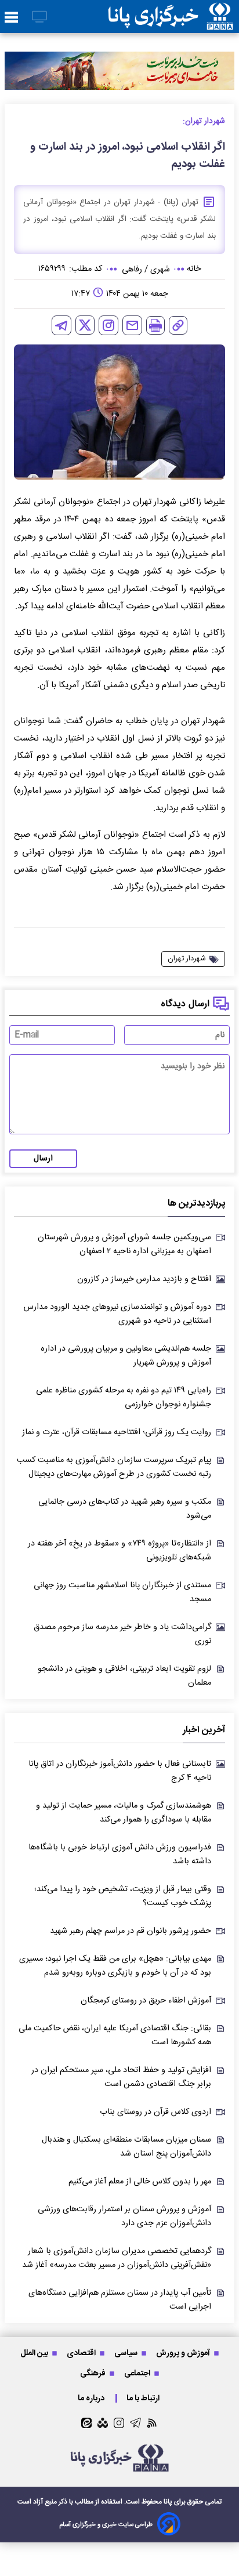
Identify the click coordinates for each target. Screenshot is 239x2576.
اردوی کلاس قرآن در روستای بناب (155, 2112)
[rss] (152, 2423)
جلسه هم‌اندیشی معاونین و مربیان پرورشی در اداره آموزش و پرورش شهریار (126, 1356)
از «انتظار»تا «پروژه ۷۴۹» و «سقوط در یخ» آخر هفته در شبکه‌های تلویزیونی (119, 1551)
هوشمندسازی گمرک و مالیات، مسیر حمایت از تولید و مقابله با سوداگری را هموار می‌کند (124, 1813)
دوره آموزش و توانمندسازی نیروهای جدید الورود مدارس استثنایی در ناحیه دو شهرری (117, 1314)
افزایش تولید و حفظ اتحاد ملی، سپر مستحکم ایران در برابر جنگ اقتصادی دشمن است (121, 2077)
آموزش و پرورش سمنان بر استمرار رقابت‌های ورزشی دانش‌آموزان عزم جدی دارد (124, 2216)
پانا (168, 2502)
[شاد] (103, 2423)
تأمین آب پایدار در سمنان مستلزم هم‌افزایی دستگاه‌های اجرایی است (120, 2300)
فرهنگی (94, 2373)
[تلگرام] (61, 325)
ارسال (43, 1159)
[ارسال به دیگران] (132, 325)
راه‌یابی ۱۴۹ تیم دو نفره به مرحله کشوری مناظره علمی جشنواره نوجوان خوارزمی (124, 1398)
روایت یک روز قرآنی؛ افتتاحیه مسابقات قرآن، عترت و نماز (117, 1432)
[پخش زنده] (39, 18)
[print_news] (155, 325)
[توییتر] (85, 325)
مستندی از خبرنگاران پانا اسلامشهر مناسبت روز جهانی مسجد (122, 1592)
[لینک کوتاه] (178, 325)
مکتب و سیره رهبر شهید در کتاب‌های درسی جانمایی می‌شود (125, 1509)
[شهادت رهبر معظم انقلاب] (119, 70)
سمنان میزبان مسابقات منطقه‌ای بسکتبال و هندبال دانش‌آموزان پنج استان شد (126, 2147)
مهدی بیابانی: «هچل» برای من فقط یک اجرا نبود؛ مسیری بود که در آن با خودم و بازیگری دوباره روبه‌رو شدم (115, 1966)
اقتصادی (82, 2353)
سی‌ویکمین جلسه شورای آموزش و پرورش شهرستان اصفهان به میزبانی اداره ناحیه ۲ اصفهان (124, 1245)
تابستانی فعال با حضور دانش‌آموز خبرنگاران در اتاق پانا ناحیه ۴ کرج (120, 1771)
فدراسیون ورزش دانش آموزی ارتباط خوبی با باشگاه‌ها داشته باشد (120, 1855)
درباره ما (92, 2398)
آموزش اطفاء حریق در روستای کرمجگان (146, 2001)
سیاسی (127, 2353)
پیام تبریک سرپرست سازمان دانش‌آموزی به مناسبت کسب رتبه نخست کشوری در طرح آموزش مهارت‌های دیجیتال (114, 1467)
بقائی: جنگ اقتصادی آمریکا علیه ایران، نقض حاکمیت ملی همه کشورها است (115, 2036)
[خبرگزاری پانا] (171, 17)
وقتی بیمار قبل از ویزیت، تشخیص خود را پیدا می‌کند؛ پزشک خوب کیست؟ (123, 1896)
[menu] (11, 18)
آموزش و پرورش (184, 2353)
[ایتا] (86, 2423)
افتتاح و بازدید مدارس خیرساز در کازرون (144, 1279)
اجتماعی (138, 2373)
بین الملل (35, 2353)
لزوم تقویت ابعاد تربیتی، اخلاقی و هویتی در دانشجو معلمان (124, 1676)
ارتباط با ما (144, 2398)
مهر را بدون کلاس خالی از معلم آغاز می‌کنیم (140, 2182)
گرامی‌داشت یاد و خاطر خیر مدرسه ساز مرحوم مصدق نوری (122, 1634)
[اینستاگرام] (108, 325)
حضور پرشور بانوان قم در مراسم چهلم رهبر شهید (131, 1931)
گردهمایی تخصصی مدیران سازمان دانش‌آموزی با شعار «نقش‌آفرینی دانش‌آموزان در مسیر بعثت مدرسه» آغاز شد (117, 2258)
